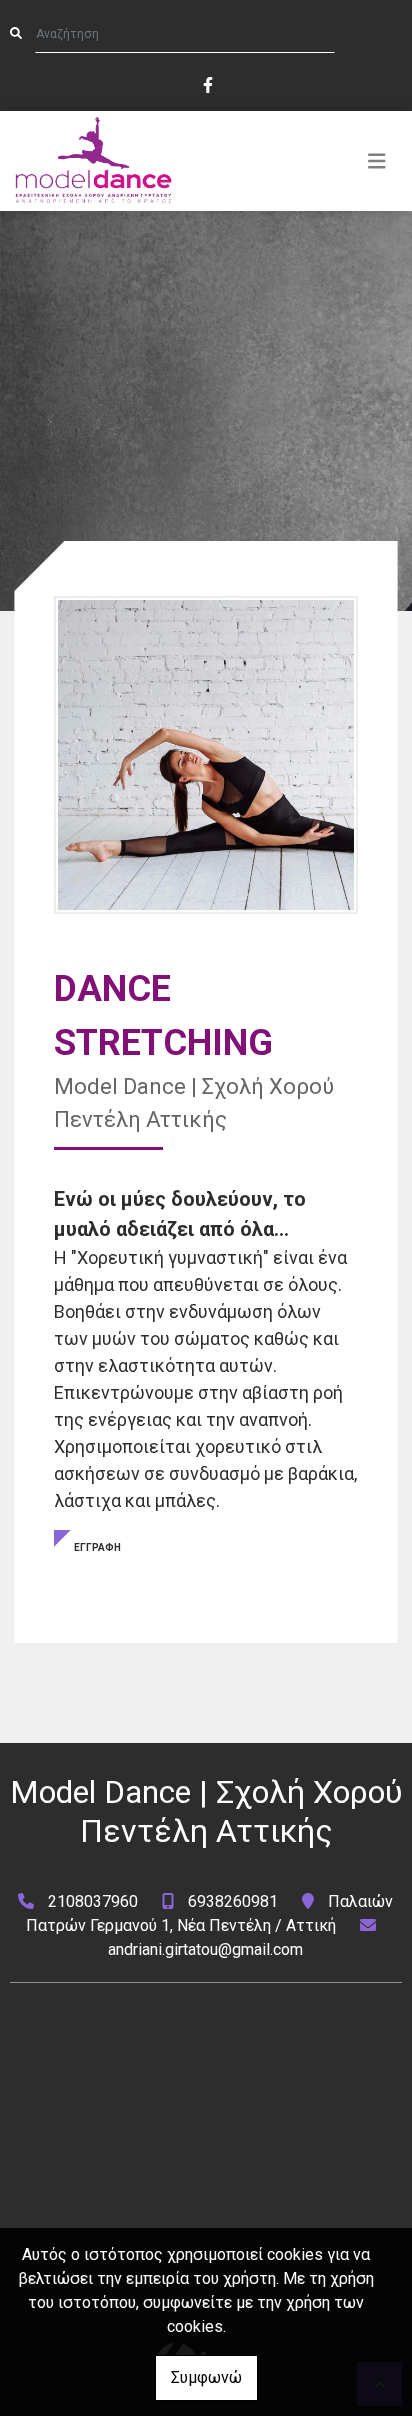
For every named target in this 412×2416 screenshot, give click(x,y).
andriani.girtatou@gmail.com (205, 1949)
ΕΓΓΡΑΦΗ (97, 1547)
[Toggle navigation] (377, 161)
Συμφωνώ (206, 2377)
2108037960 (93, 1901)
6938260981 (233, 1901)
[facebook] (207, 83)
